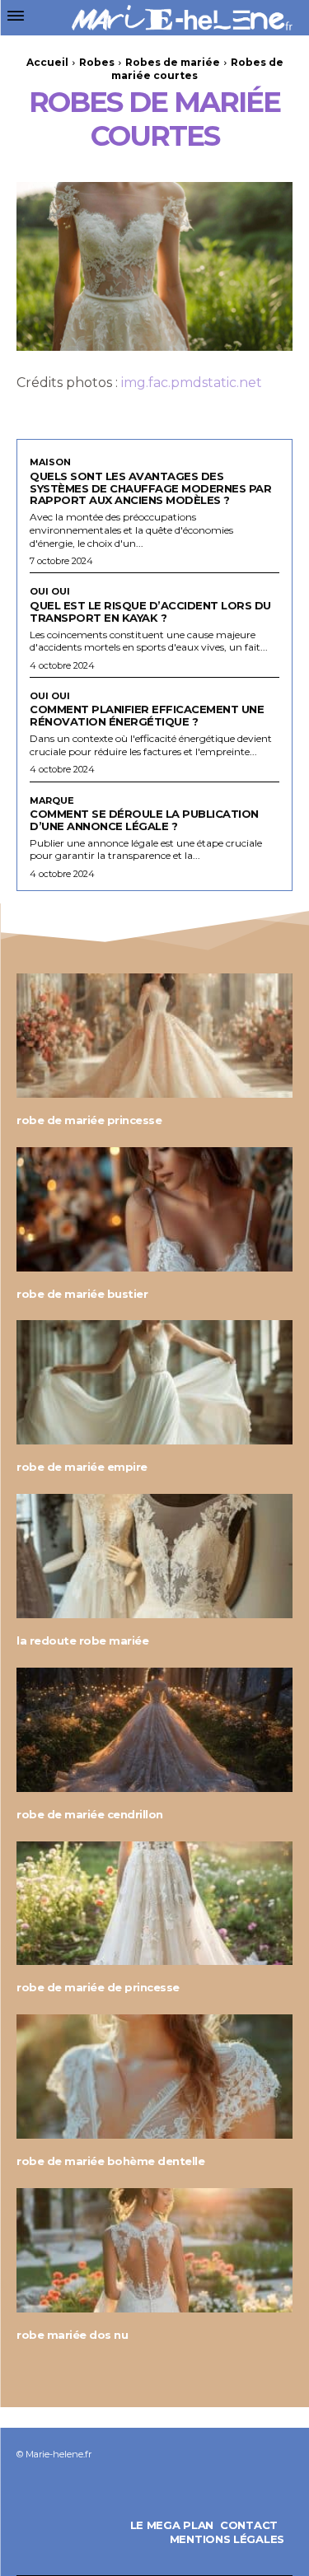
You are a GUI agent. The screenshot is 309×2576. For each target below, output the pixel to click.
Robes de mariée (173, 62)
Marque (52, 801)
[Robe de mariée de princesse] (154, 1904)
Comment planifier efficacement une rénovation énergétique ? (147, 715)
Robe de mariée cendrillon (90, 1814)
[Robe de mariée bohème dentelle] (154, 2077)
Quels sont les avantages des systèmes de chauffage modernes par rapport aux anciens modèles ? (150, 488)
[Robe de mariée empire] (154, 1382)
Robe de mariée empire (82, 1467)
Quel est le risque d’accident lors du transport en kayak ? (150, 611)
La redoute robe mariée (82, 1640)
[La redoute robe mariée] (154, 1556)
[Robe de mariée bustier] (154, 1209)
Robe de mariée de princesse (98, 1987)
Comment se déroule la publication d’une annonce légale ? (144, 820)
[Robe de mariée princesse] (154, 1036)
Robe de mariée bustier (82, 1294)
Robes (97, 62)
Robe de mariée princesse (89, 1120)
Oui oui (50, 592)
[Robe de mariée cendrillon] (154, 1730)
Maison (50, 462)
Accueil (47, 62)
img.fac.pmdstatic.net (192, 383)
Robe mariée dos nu (72, 2335)
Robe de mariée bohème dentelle (110, 2161)
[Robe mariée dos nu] (154, 2250)
